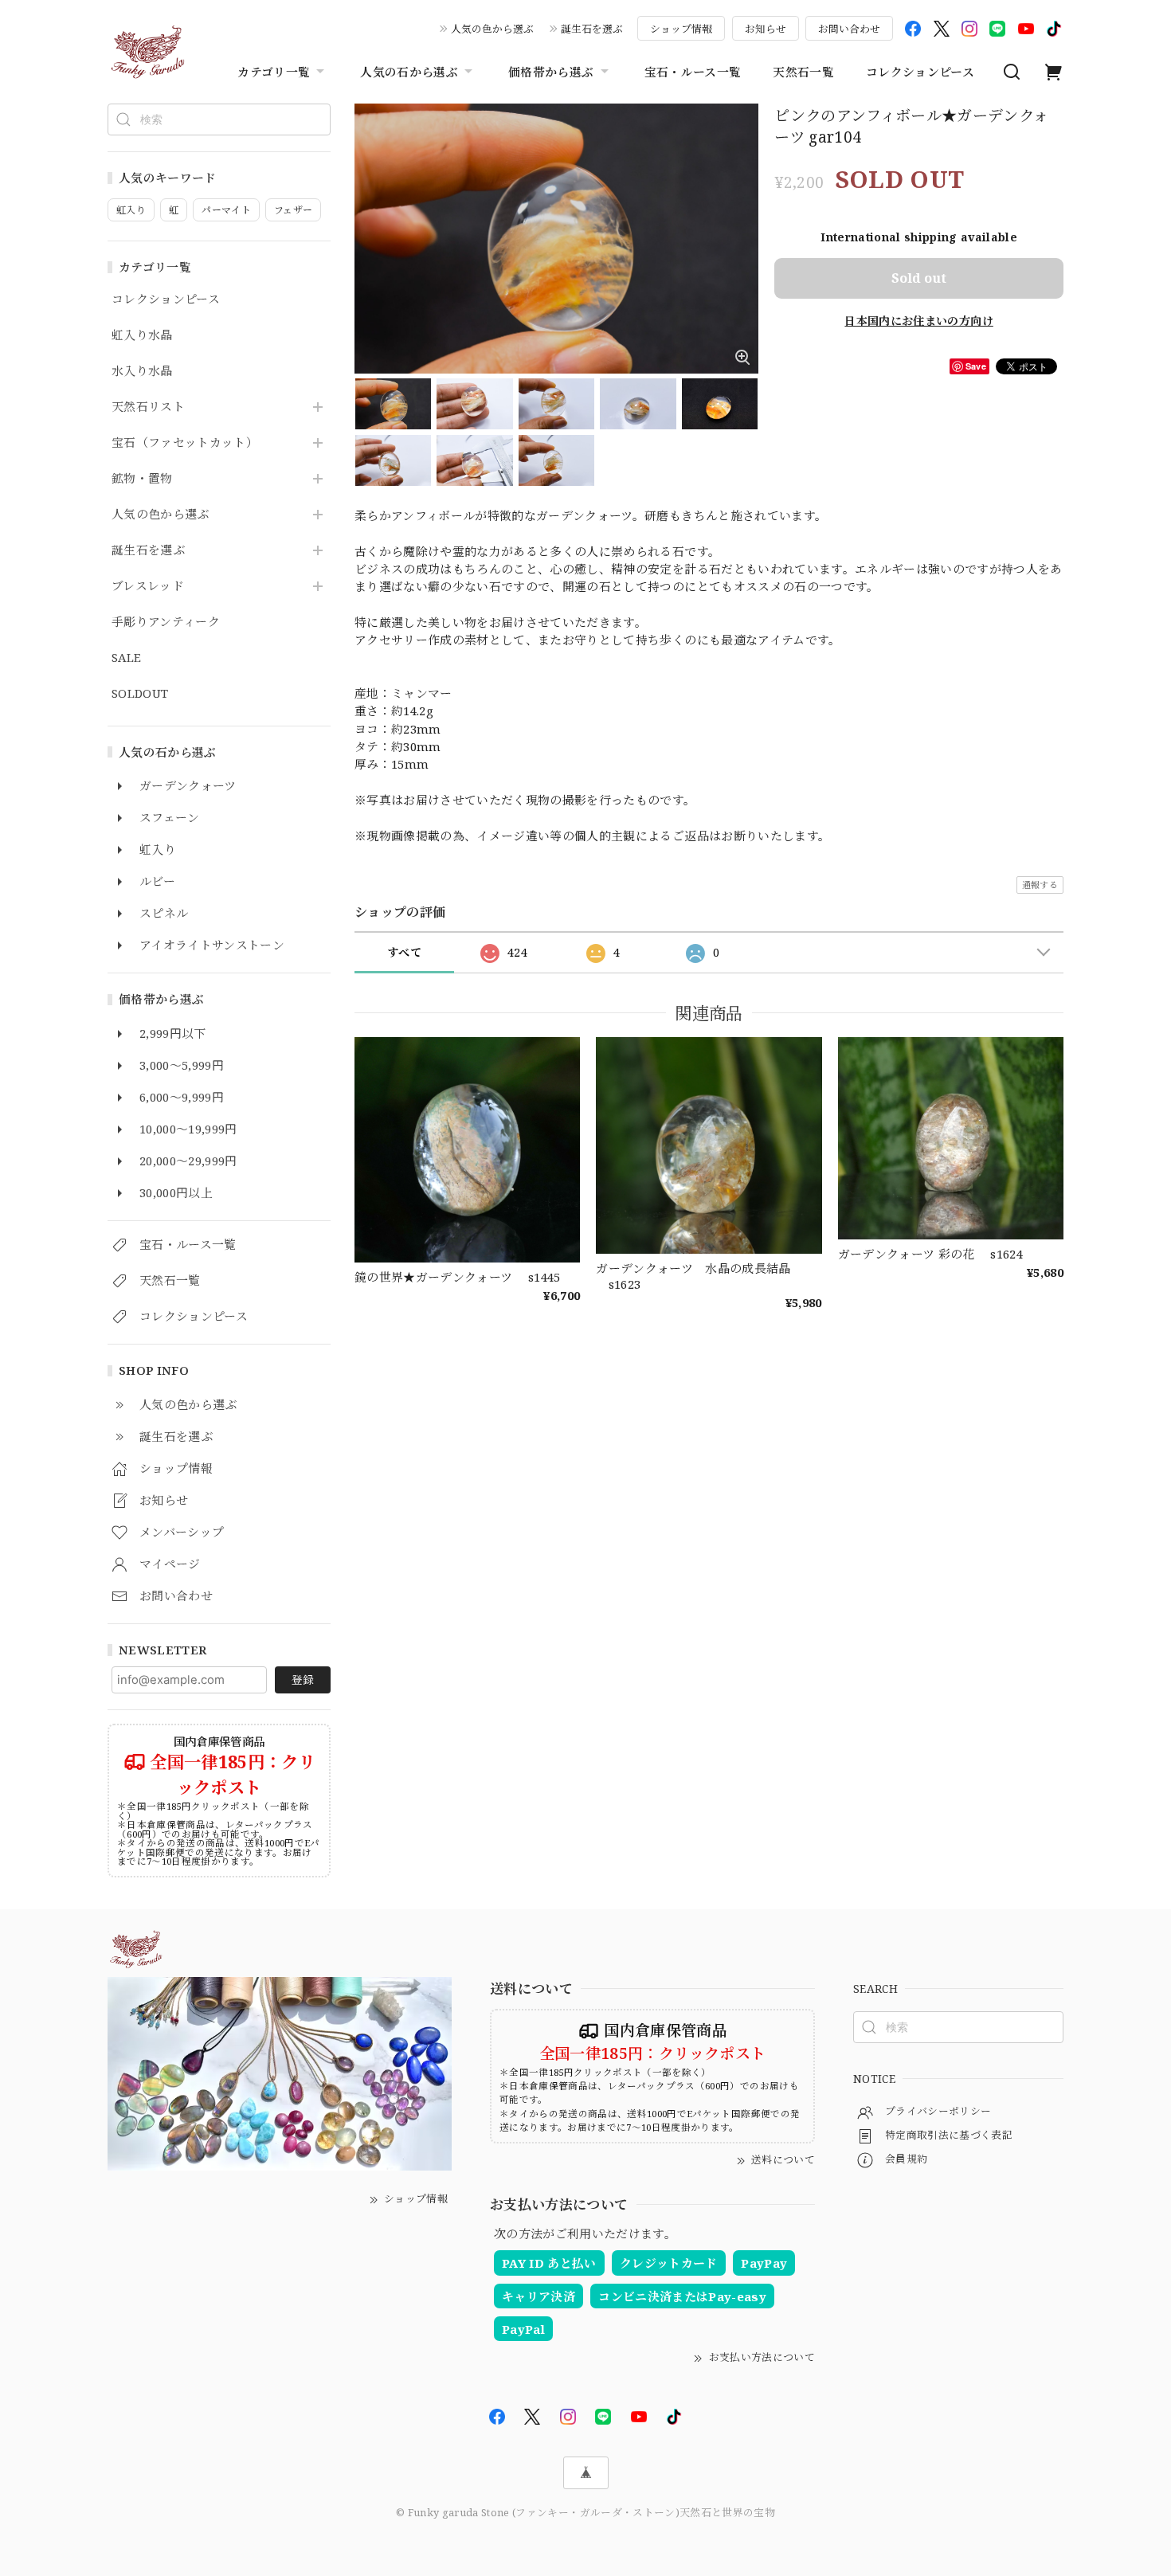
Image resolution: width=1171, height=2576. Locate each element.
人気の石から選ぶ (409, 72)
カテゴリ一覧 (274, 72)
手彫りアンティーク (166, 622)
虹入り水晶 (142, 335)
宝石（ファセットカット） (185, 443)
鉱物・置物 (142, 479)
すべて (404, 952)
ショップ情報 (681, 29)
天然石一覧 (803, 72)
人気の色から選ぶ (492, 29)
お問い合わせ (849, 29)
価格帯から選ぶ (551, 72)
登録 (303, 1679)
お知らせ (766, 29)
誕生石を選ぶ (592, 29)
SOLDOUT (140, 694)
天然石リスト (148, 407)
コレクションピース (920, 72)
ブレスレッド (148, 586)
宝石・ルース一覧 (693, 72)
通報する (1040, 885)
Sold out (919, 278)
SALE (126, 658)
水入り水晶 (142, 371)
